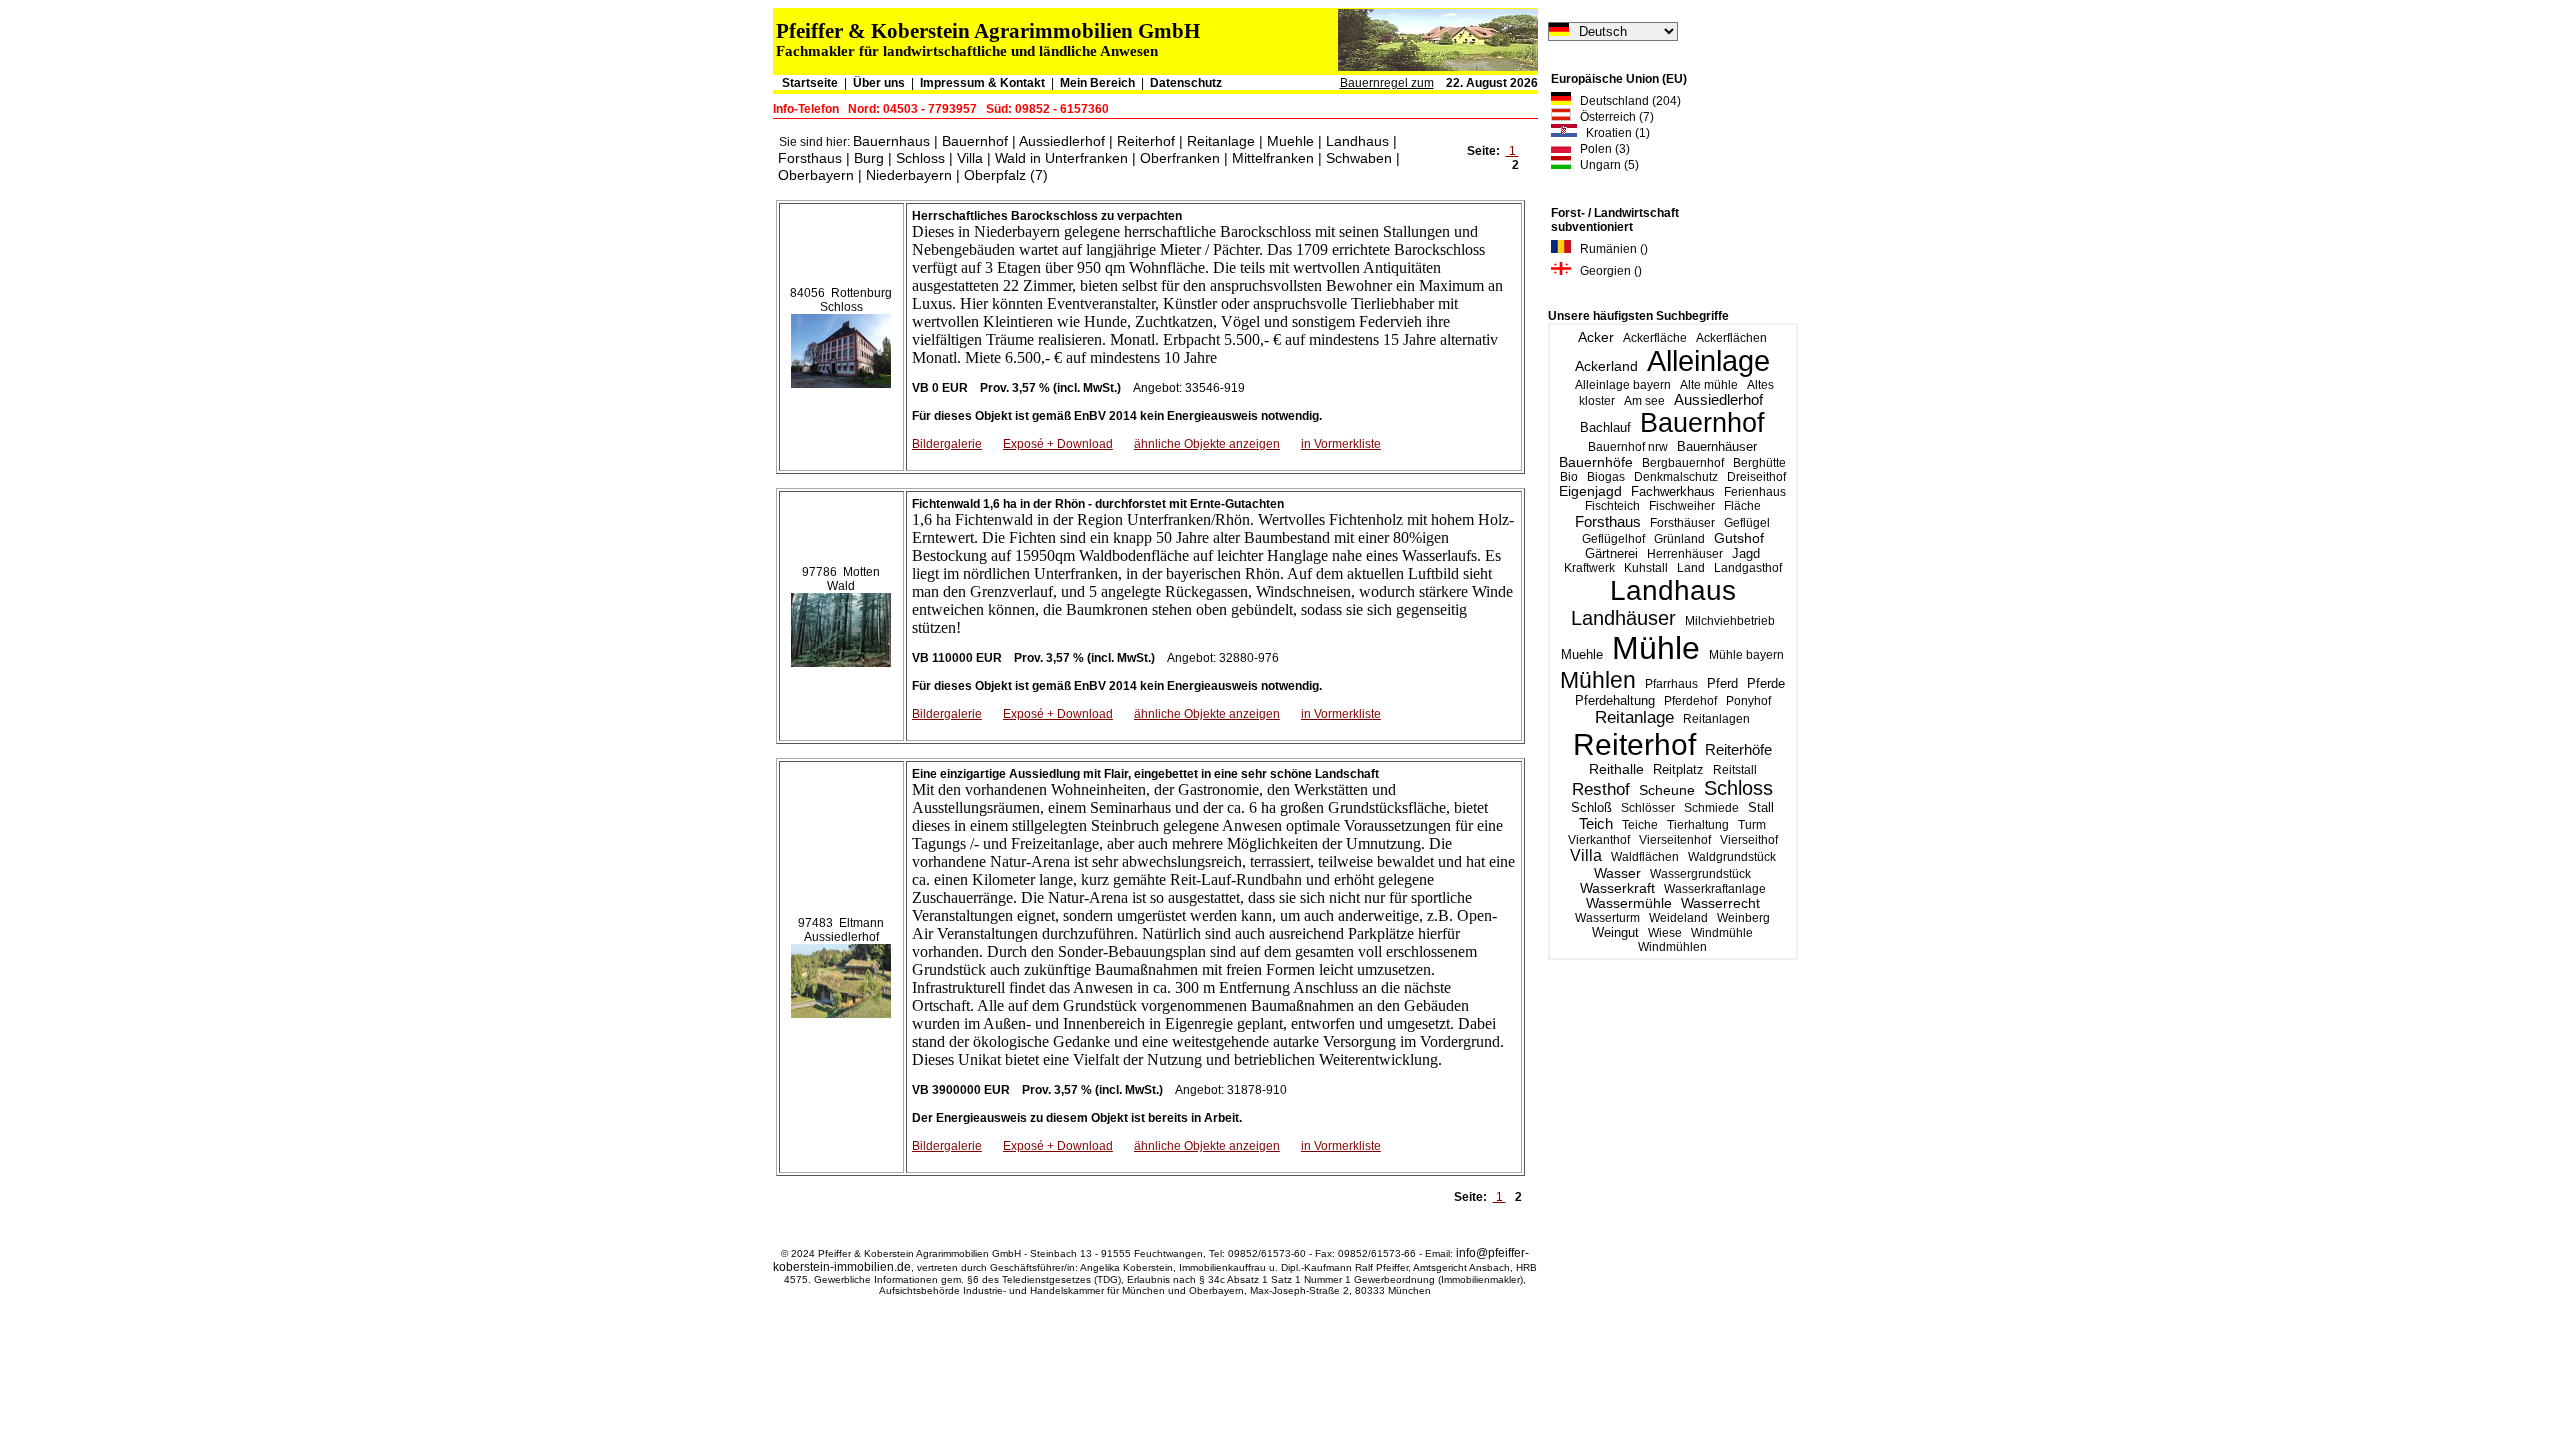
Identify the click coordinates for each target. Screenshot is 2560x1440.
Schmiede (1711, 808)
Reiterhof (1634, 744)
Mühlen (1598, 680)
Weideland (1678, 918)
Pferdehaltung (1615, 701)
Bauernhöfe (1596, 462)
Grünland (1679, 539)
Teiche (1640, 825)
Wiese (1665, 933)
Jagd (1746, 553)
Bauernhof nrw (1628, 447)
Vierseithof (1749, 840)
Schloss (1738, 788)
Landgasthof (1748, 568)
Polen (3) (1600, 149)
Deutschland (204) (1626, 101)
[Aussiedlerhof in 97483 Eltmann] (841, 977)
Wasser (1617, 873)
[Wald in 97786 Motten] (841, 626)
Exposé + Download (1058, 444)
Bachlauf (1605, 428)
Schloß (1591, 808)
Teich (1596, 823)
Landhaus (1673, 590)
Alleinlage (1708, 361)
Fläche (1742, 506)
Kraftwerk (1589, 568)
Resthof (1601, 789)
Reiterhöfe (1738, 749)
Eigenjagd (1590, 491)
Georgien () (1606, 271)
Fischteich (1612, 506)
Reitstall (1735, 770)
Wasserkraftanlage (1715, 889)
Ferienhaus (1755, 492)
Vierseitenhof (1675, 840)
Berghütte (1759, 463)
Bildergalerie (947, 444)
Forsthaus (1608, 521)
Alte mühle (1709, 385)
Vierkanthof (1599, 840)
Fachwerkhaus (1673, 491)
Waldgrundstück (1732, 857)
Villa (1586, 855)
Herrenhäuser (1685, 554)
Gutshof (1739, 538)
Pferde (1766, 683)
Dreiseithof (1756, 477)
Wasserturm (1607, 918)
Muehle (1582, 654)
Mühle (1656, 648)
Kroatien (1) (1613, 133)
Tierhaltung (1698, 825)
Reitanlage (1634, 717)
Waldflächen (1645, 857)
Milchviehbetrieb (1730, 621)
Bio (1569, 477)
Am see (1644, 401)
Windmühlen (1672, 947)
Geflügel (1747, 523)
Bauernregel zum (1387, 83)
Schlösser (1648, 808)
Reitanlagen (1716, 719)
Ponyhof (1748, 701)
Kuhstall (1646, 568)
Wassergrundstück (1700, 874)
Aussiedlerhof (1718, 400)
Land (1691, 568)
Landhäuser (1623, 618)
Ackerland (1606, 366)
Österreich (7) (1612, 117)
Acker (1596, 337)
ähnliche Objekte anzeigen (1207, 444)
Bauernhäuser (1717, 446)
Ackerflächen (1731, 338)
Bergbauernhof (1683, 463)
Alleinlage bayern (1623, 385)
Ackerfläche (1655, 338)
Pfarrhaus (1671, 684)
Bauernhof (1702, 423)
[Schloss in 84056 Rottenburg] (841, 347)
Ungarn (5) (1605, 165)
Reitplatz (1678, 769)
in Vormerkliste (1341, 444)
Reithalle (1616, 769)
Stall (1761, 807)
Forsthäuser (1682, 523)
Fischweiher (1682, 506)
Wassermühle (1629, 903)
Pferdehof (1690, 701)
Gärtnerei (1611, 553)
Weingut (1615, 932)
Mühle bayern (1746, 655)
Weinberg (1743, 918)
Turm (1752, 825)
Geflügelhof (1613, 539)
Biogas (1606, 477)
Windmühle (1722, 933)
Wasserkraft (1617, 888)
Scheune (1667, 790)
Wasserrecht (1720, 903)
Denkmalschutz (1676, 477)
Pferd (1722, 683)
